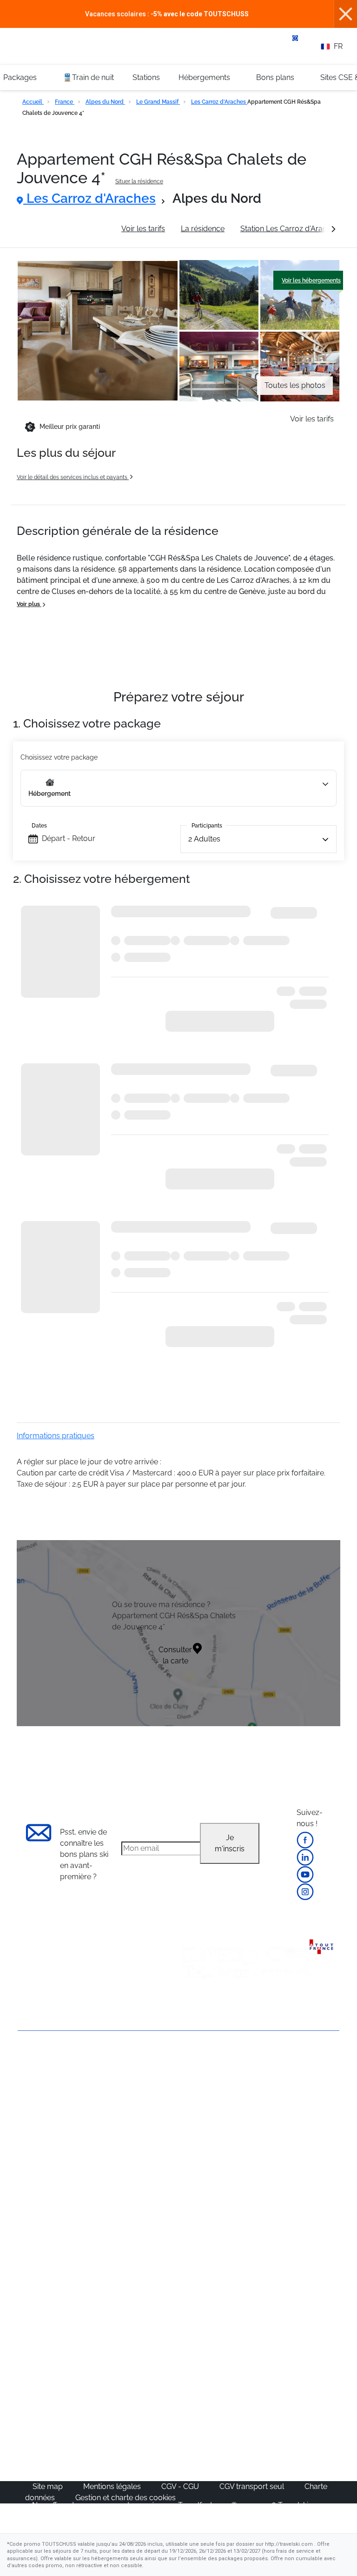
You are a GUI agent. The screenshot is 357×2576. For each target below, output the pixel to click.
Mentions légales (113, 2486)
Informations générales (66, 229)
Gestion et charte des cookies (126, 2498)
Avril (106, 2279)
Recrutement (40, 2107)
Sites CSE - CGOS (215, 2108)
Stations (146, 77)
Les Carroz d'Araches (219, 102)
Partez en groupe (214, 2097)
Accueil (33, 102)
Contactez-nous (45, 2065)
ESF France (204, 2335)
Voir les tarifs (143, 229)
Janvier (110, 2235)
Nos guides (118, 2406)
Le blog (111, 2395)
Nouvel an (116, 2224)
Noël (106, 2212)
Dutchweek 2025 (213, 2439)
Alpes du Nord (105, 102)
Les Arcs (286, 2142)
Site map (49, 2486)
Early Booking (122, 2131)
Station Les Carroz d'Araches (290, 229)
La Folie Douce (210, 2451)
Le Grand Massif (158, 102)
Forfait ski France (213, 2324)
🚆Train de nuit (88, 77)
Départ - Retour (69, 838)
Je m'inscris (230, 1843)
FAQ (25, 2123)
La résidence (203, 229)
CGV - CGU (181, 2486)
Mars (107, 2268)
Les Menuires (294, 2153)
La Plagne (288, 2131)
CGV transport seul (253, 2486)
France (65, 102)
